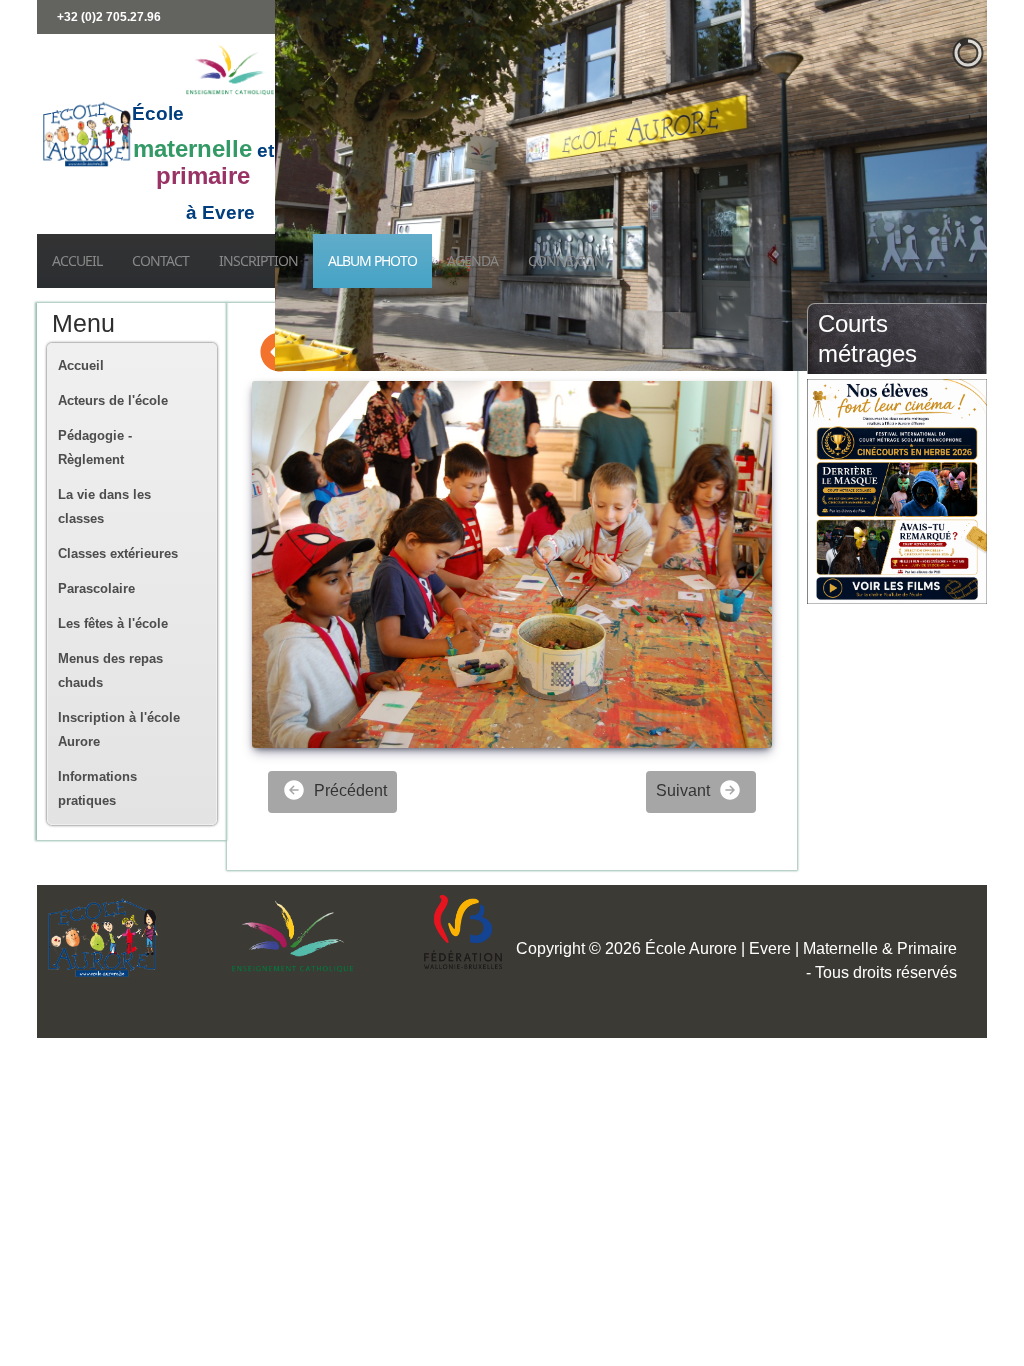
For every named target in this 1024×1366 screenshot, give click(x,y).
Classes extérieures (118, 553)
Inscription (258, 260)
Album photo (372, 260)
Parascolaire (96, 588)
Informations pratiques (97, 788)
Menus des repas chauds (110, 670)
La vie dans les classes (104, 506)
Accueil (77, 260)
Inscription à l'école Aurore (119, 729)
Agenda (472, 260)
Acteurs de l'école (113, 400)
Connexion (566, 260)
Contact (160, 260)
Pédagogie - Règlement (95, 447)
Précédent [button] (348, 790)
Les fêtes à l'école (113, 623)
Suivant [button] (685, 790)
